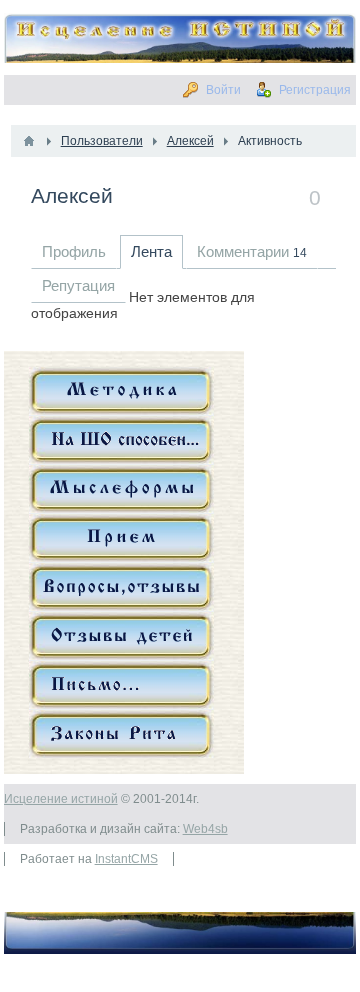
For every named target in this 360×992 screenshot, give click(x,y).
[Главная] (29, 141)
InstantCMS (126, 859)
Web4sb (205, 829)
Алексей (72, 195)
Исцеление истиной (61, 799)
